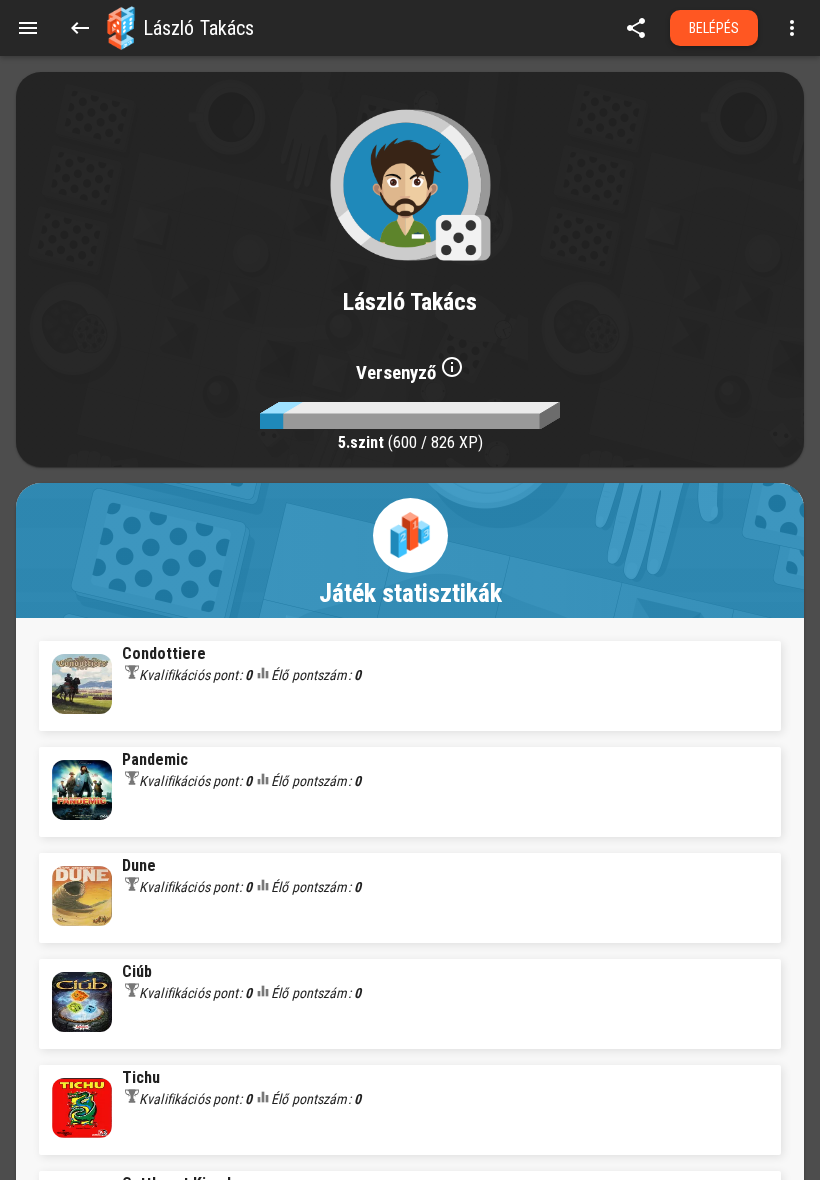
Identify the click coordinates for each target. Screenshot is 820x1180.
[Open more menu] (792, 28)
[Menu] (28, 28)
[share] (636, 28)
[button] (121, 28)
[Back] (80, 28)
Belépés (714, 28)
